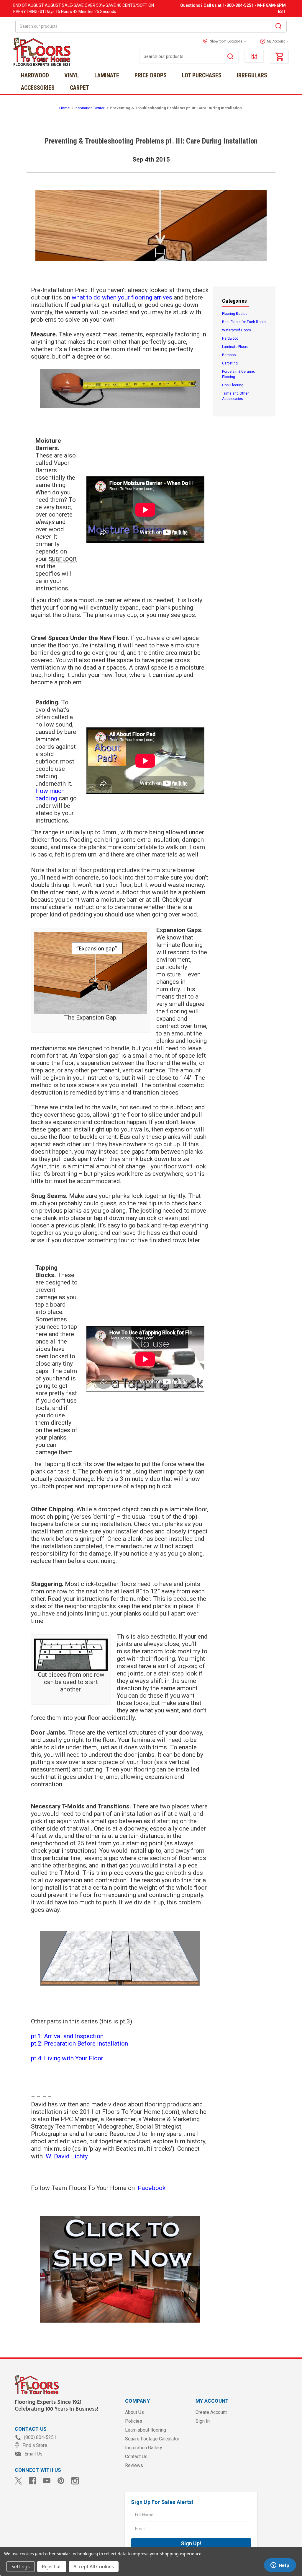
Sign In (203, 2421)
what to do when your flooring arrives (122, 297)
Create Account (211, 2412)
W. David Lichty (67, 2156)
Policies (134, 2421)
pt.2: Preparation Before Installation (79, 2043)
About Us (134, 2412)
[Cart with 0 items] (279, 57)
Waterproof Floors (237, 330)
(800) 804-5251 (40, 2437)
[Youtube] (47, 2481)
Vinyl (72, 75)
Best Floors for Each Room (244, 322)
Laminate (107, 75)
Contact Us (136, 2457)
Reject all (52, 2567)
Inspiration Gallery (144, 2448)
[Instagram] (75, 2481)
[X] (18, 2481)
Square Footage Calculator (152, 2439)
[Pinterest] (61, 2481)
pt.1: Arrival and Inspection (67, 2036)
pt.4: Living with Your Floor (67, 2058)
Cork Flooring (233, 385)
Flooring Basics (235, 314)
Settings (21, 2567)
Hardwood (35, 75)
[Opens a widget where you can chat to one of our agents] (280, 2566)
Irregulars (252, 75)
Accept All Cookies (94, 2567)
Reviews (134, 2465)
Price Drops (151, 75)
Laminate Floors (235, 347)
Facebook (152, 2188)
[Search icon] (278, 27)
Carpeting (230, 363)
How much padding (50, 795)
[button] (273, 41)
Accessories (38, 88)
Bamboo (229, 355)
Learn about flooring (146, 2430)
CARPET (79, 88)
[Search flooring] (230, 57)
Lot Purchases (202, 75)
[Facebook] (33, 2481)
